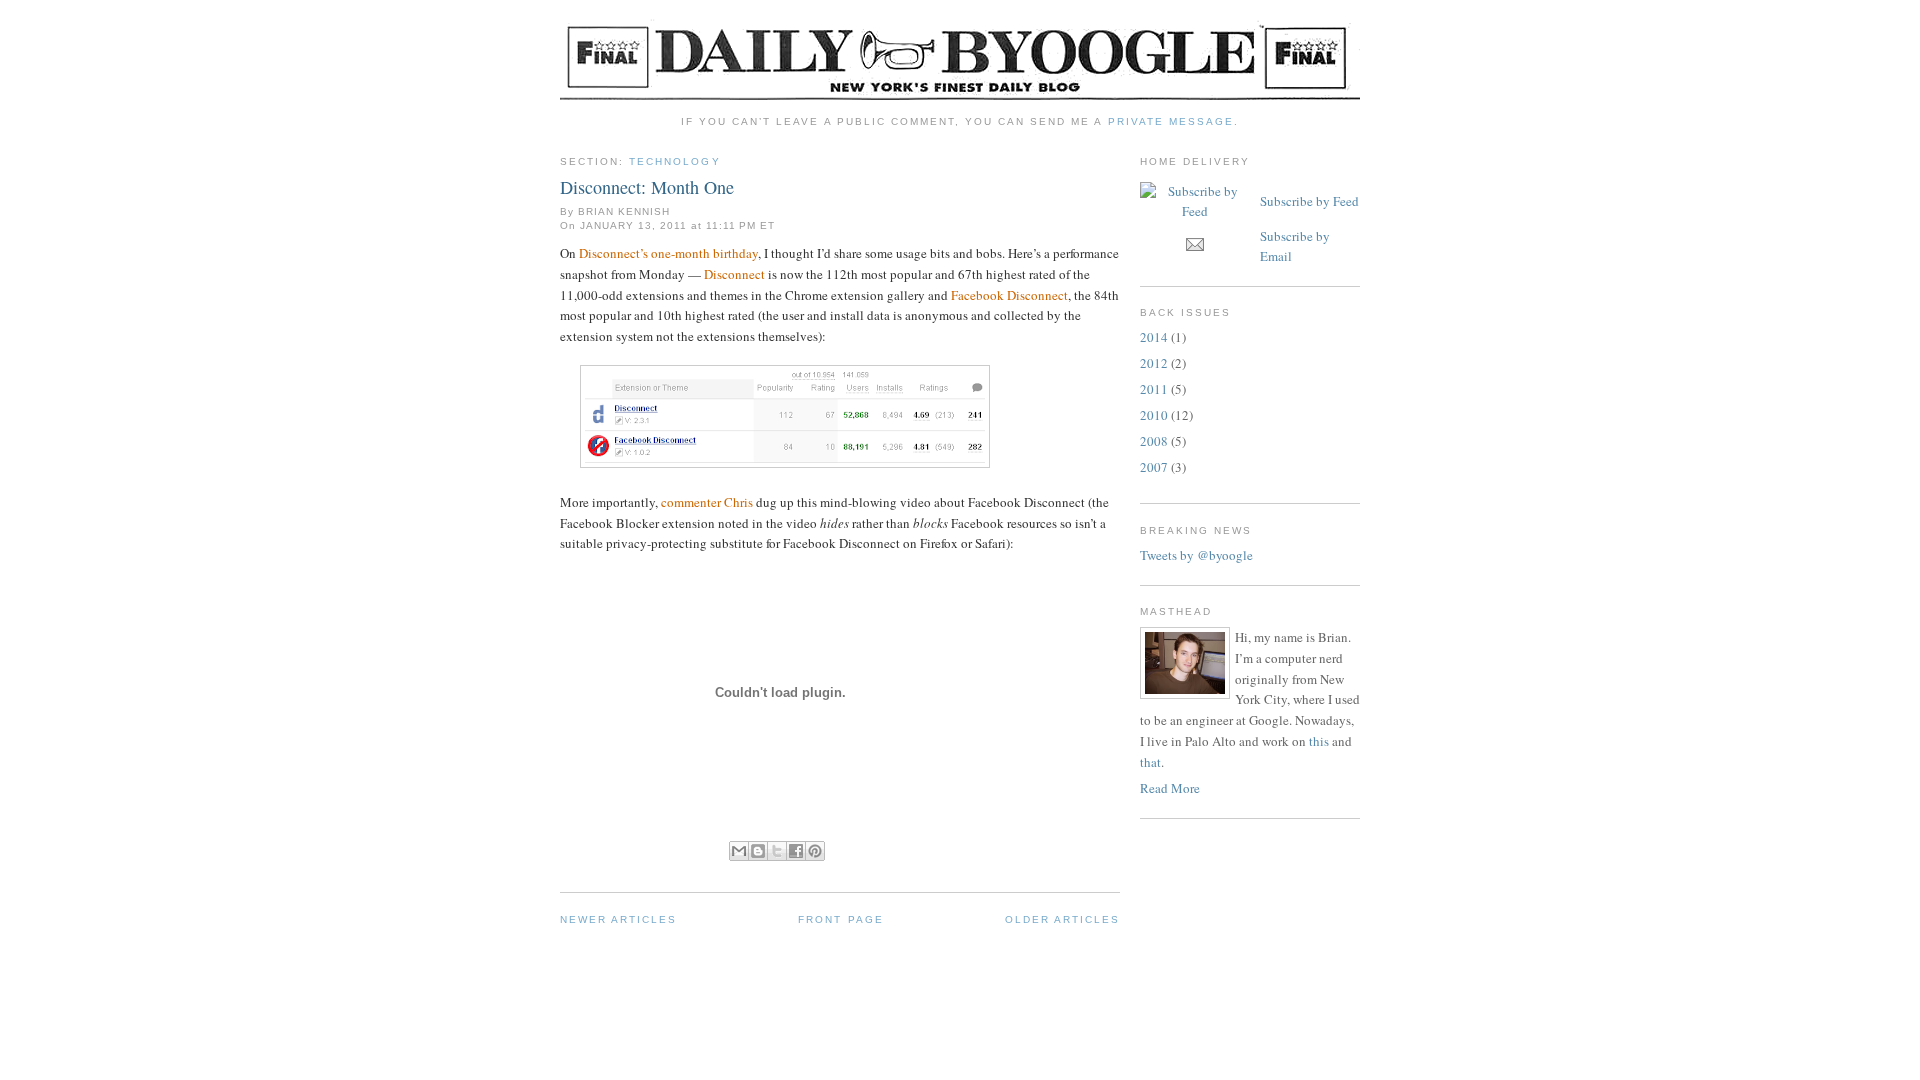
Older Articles (1062, 919)
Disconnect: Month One (647, 187)
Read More (1170, 788)
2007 (1154, 467)
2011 (1154, 389)
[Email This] (739, 851)
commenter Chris (707, 502)
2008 (1154, 441)
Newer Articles (618, 919)
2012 (1154, 363)
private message (1171, 121)
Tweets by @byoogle (1196, 555)
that (1150, 762)
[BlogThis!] (758, 851)
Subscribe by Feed (1309, 201)
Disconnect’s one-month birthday (668, 253)
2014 (1154, 337)
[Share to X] (777, 851)
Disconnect (734, 274)
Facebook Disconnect (1009, 295)
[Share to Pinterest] (815, 851)
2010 (1154, 415)
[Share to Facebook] (796, 851)
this (1319, 741)
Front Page (840, 919)
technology (674, 161)
